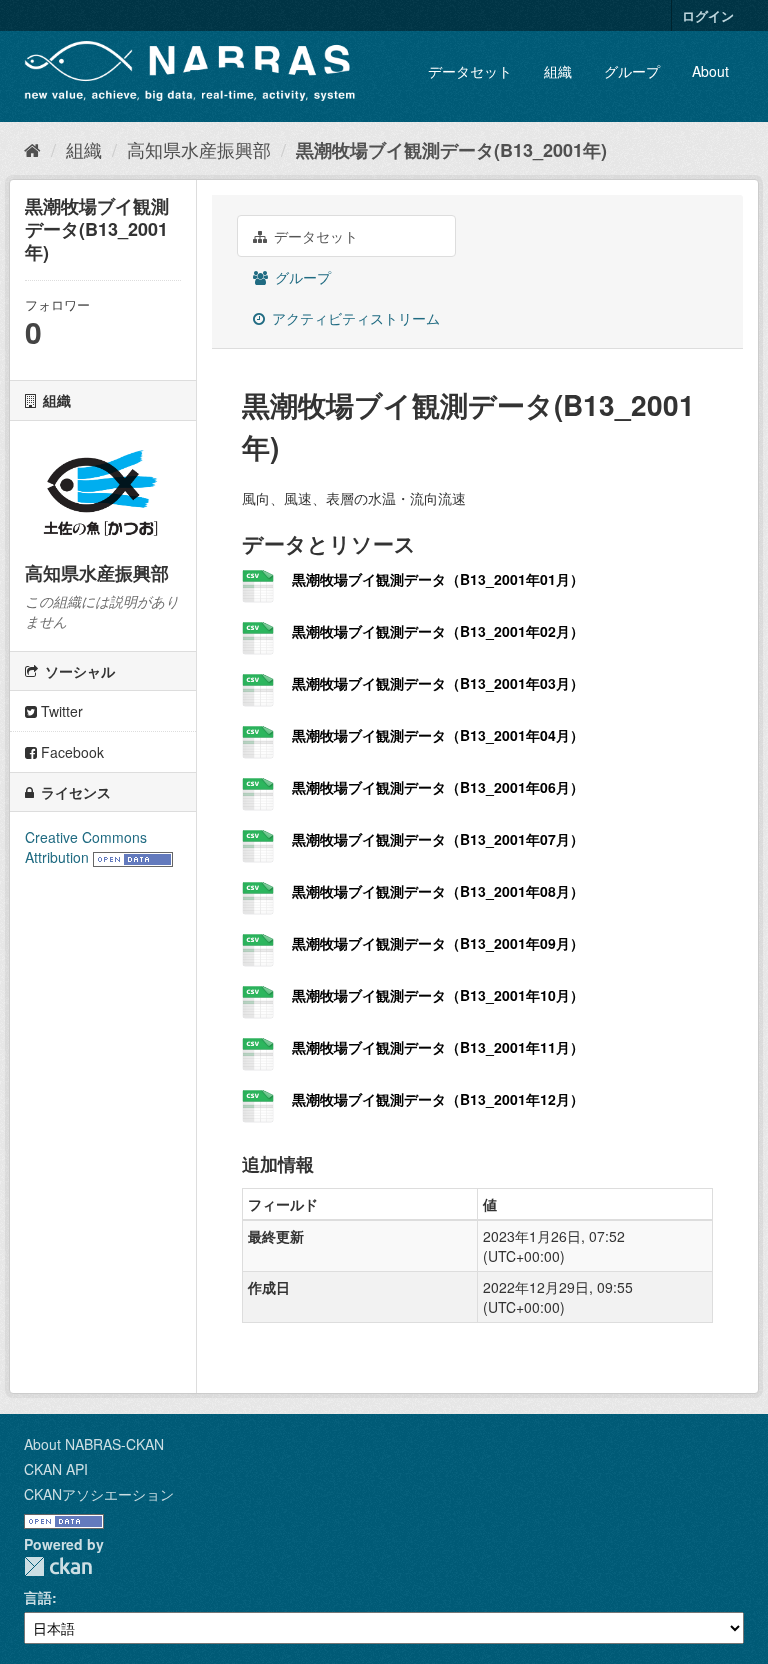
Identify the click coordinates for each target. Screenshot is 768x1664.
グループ (632, 71)
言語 (38, 1597)
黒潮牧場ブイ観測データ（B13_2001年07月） (438, 839)
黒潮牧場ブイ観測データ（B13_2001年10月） (438, 995)
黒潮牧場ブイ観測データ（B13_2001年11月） (438, 1047)
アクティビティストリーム (354, 318)
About (710, 71)
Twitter (60, 711)
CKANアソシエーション (99, 1494)
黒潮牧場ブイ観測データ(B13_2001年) (451, 150)
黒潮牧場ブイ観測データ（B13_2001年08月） (438, 891)
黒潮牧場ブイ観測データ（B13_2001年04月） (438, 735)
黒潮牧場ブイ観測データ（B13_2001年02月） (438, 631)
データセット (470, 71)
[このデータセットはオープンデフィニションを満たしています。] (133, 857)
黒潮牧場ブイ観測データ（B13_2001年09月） (438, 943)
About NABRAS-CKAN (94, 1444)
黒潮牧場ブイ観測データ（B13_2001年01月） (438, 579)
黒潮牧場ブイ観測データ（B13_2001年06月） (438, 787)
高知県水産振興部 (199, 149)
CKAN (58, 1566)
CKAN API (56, 1469)
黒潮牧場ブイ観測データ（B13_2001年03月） (438, 683)
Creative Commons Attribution (86, 847)
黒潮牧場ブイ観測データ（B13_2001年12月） (438, 1099)
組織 (558, 71)
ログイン (708, 15)
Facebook (70, 752)
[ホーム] (32, 149)
